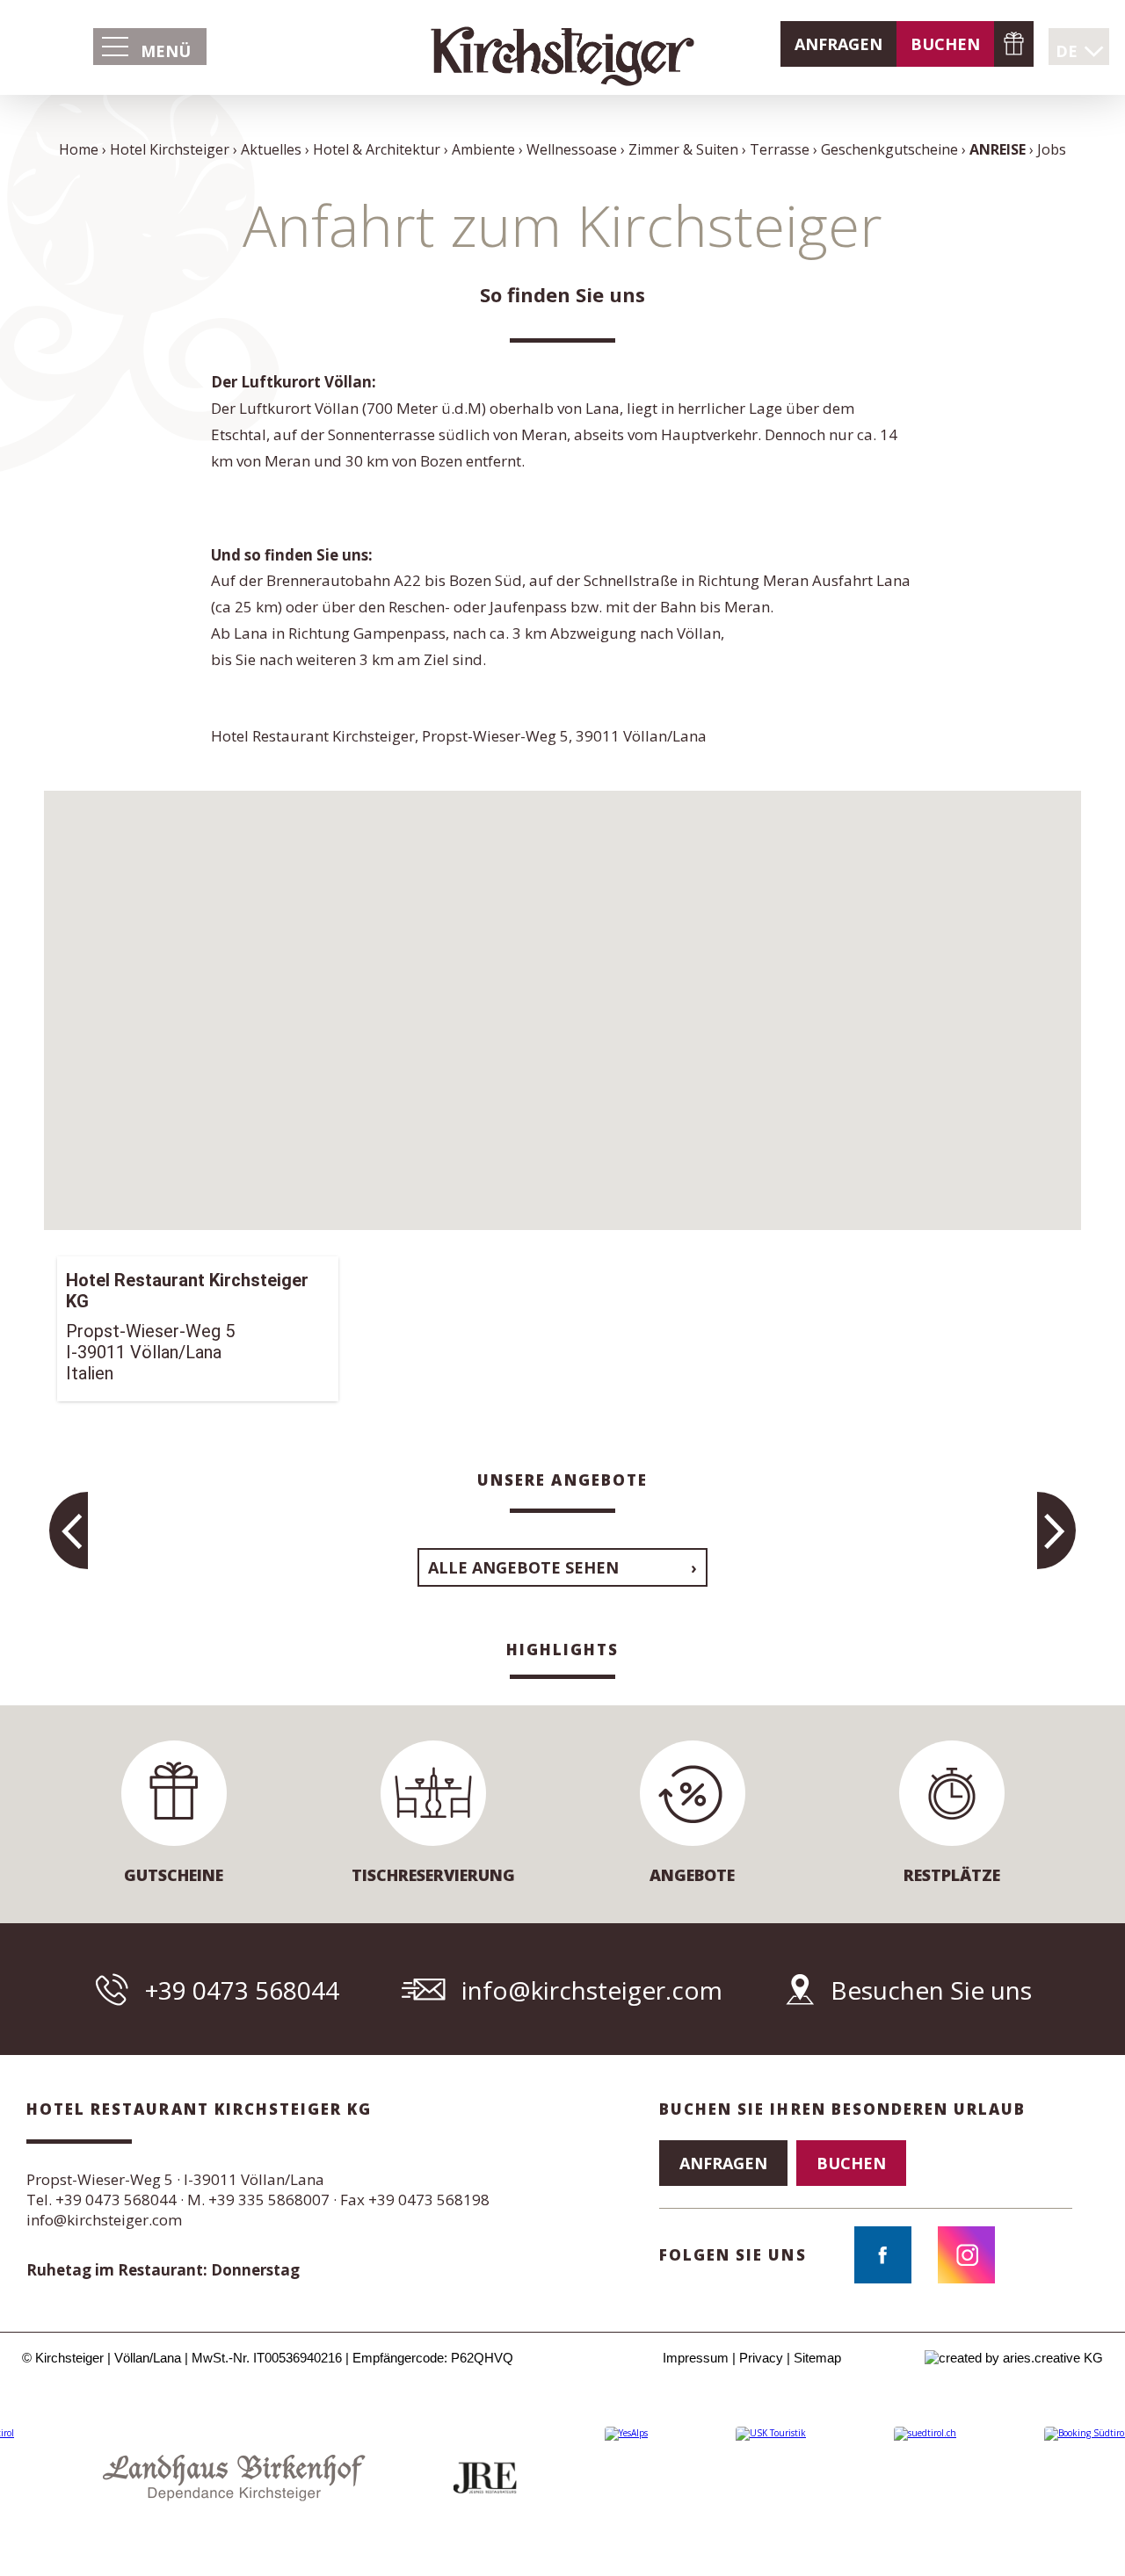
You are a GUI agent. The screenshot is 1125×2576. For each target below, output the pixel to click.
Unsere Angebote (562, 1480)
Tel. (102, 2200)
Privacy (761, 2358)
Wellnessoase (572, 149)
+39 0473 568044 (242, 1990)
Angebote (692, 1875)
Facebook (883, 2255)
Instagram (966, 2255)
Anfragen (838, 44)
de (1067, 51)
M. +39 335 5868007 (258, 2200)
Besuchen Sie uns (931, 1990)
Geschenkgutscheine (1014, 44)
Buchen (945, 44)
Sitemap (817, 2358)
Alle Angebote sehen (523, 1567)
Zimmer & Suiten (683, 149)
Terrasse (780, 149)
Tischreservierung (433, 1875)
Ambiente (483, 149)
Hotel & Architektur (377, 149)
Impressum (696, 2358)
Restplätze (952, 1875)
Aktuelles (271, 149)
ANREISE (998, 149)
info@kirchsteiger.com (592, 1990)
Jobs (1052, 149)
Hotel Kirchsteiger (170, 149)
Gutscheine (174, 1875)
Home (79, 149)
